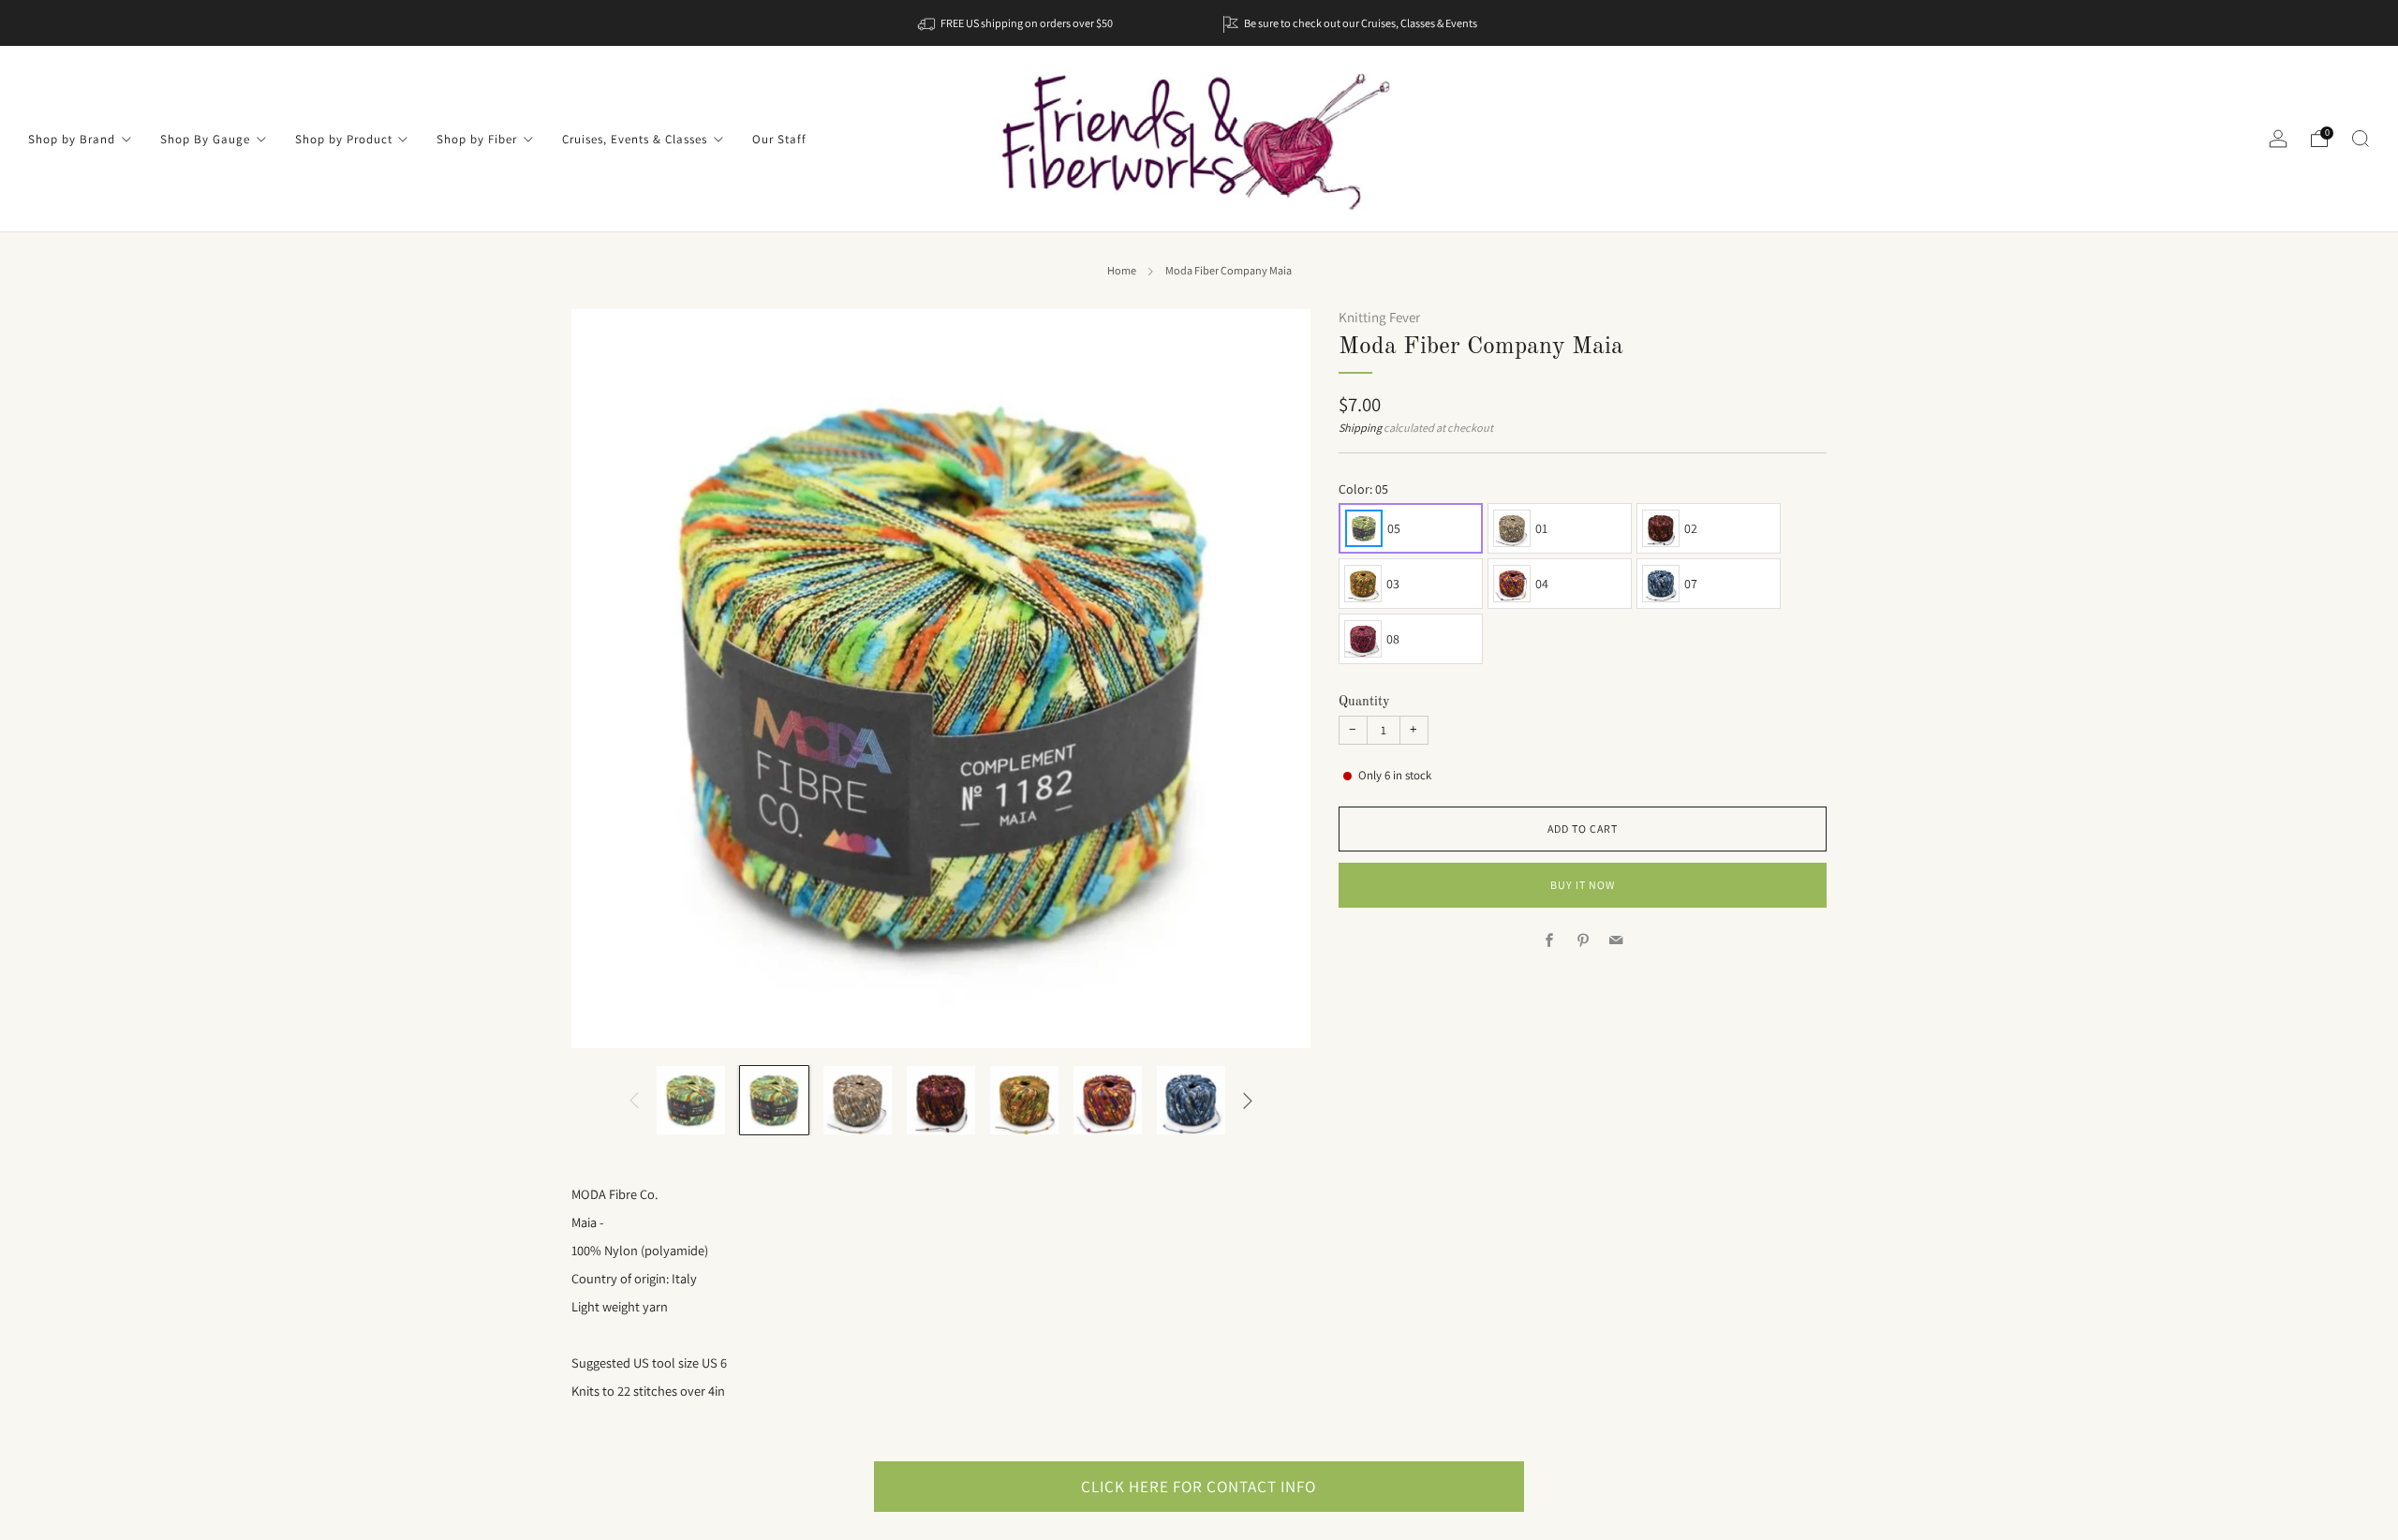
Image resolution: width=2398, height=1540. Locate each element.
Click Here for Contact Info (1199, 1486)
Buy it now (1583, 885)
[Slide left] (634, 1100)
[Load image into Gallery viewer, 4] (941, 1100)
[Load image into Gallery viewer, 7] (1191, 1100)
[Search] (2361, 139)
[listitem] (1017, 23)
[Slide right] (1248, 1100)
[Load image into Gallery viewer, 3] (858, 1100)
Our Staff (779, 139)
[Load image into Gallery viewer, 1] (691, 1100)
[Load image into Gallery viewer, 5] (1024, 1100)
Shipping (1360, 428)
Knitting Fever (1379, 317)
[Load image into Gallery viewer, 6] (1108, 1100)
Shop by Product (344, 139)
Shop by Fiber (477, 139)
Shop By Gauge (205, 139)
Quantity (1364, 702)
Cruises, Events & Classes (635, 139)
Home (1122, 271)
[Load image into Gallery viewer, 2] (774, 1100)
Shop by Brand (72, 139)
